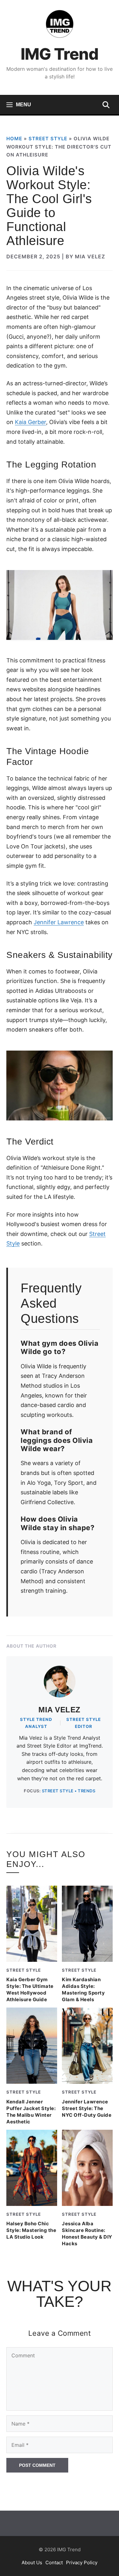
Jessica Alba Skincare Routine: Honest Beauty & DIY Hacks (87, 2234)
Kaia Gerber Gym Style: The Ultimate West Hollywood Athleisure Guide (30, 1990)
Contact (54, 2562)
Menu (23, 105)
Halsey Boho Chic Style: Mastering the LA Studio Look (31, 2230)
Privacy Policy (82, 2562)
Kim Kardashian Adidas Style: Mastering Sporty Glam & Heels (83, 1990)
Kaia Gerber (30, 422)
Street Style (48, 139)
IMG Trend (60, 54)
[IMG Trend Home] (60, 24)
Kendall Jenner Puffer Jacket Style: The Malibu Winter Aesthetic (31, 2112)
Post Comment (37, 2465)
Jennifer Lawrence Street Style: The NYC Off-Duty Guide (87, 2108)
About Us (32, 2562)
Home (14, 139)
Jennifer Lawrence (59, 922)
